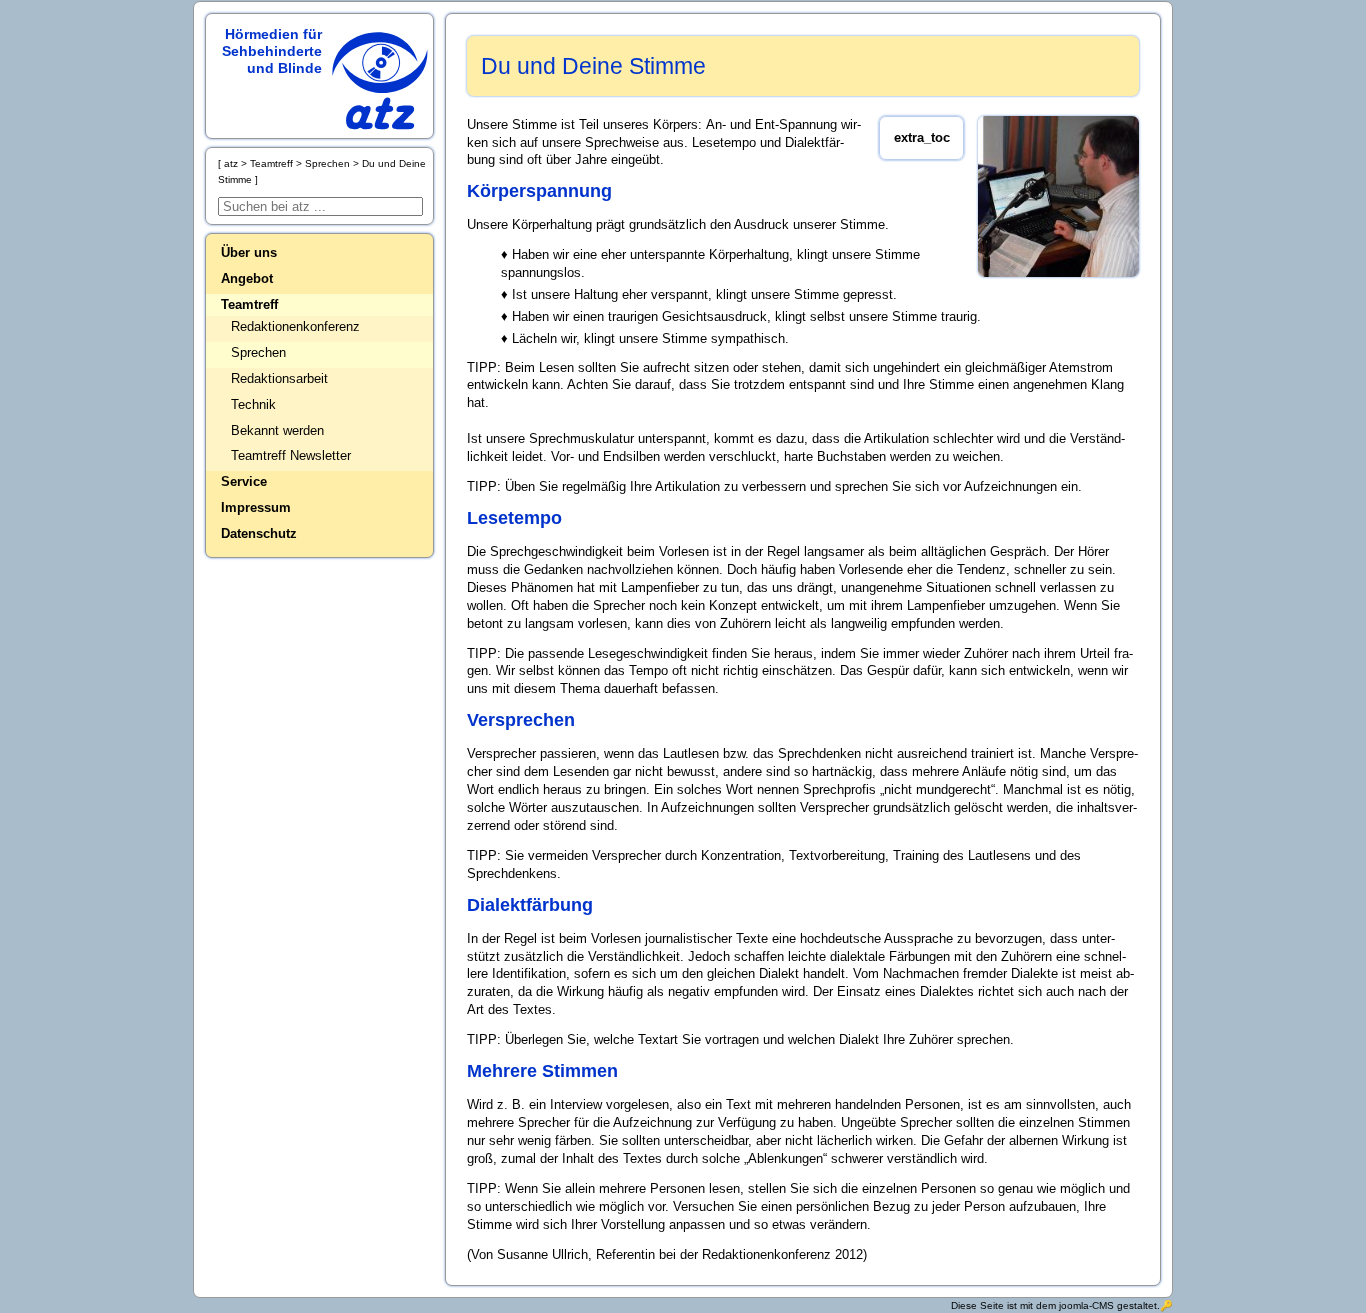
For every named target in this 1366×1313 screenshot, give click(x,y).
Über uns (249, 252)
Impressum (256, 507)
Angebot (247, 278)
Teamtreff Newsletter (291, 455)
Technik (253, 404)
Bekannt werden (277, 430)
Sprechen (258, 352)
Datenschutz (259, 533)
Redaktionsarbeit (279, 378)
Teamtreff (249, 304)
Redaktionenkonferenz (295, 326)
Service (244, 481)
